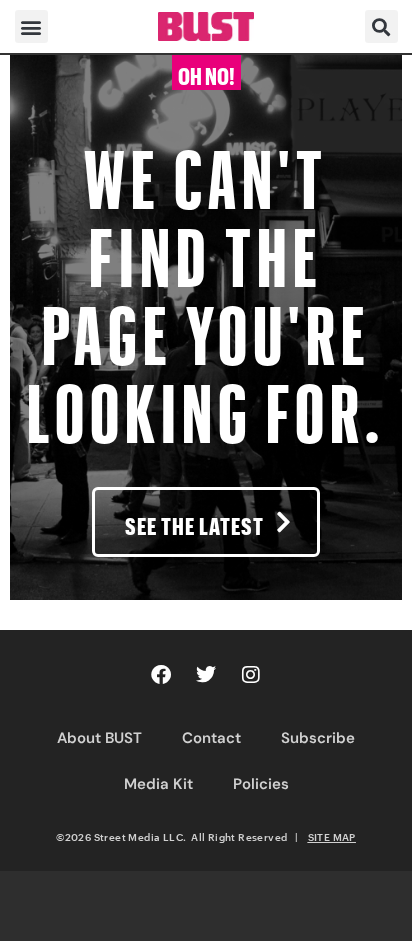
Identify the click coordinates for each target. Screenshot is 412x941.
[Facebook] (161, 675)
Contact (211, 738)
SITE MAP (332, 837)
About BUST (99, 738)
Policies (261, 784)
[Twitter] (206, 675)
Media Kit (158, 784)
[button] (31, 26)
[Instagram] (251, 675)
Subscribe (318, 738)
